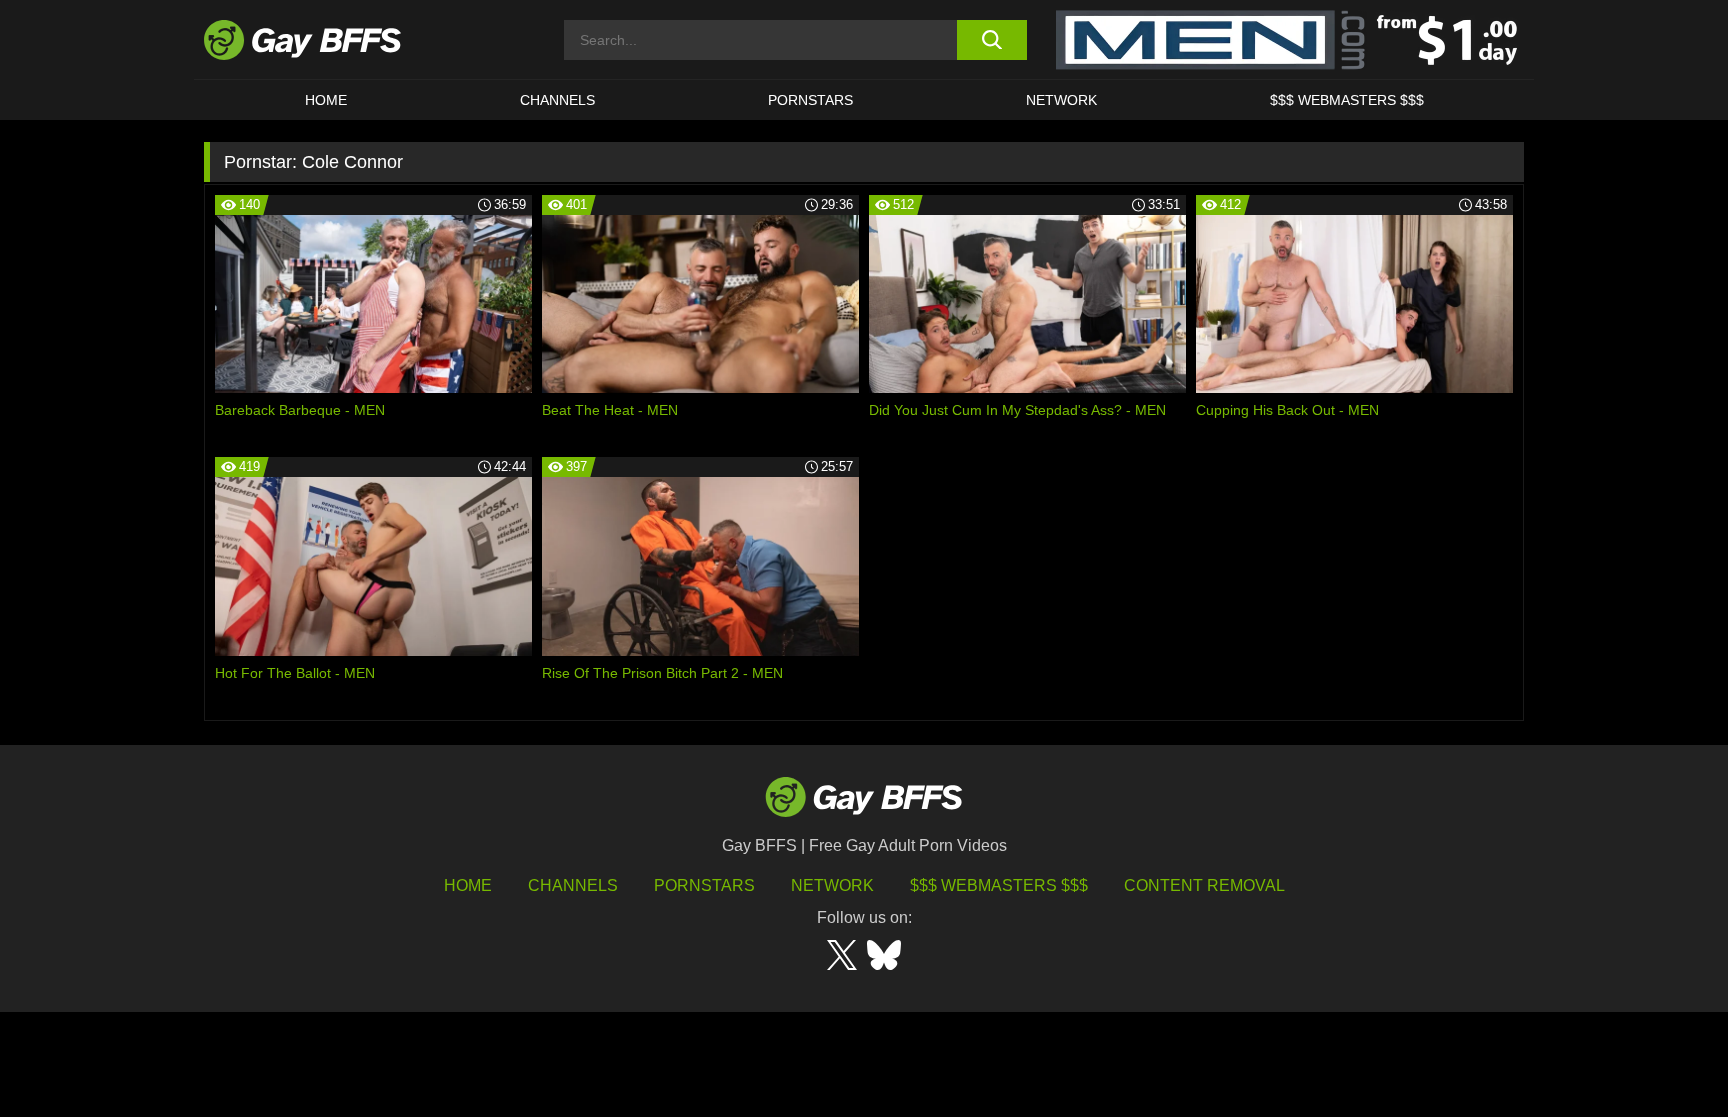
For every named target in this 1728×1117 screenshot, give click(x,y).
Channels (573, 885)
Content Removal (1204, 885)
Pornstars (704, 885)
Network (1061, 100)
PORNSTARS (810, 100)
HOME (326, 100)
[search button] (991, 40)
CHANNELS (557, 100)
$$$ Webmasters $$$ (1347, 100)
